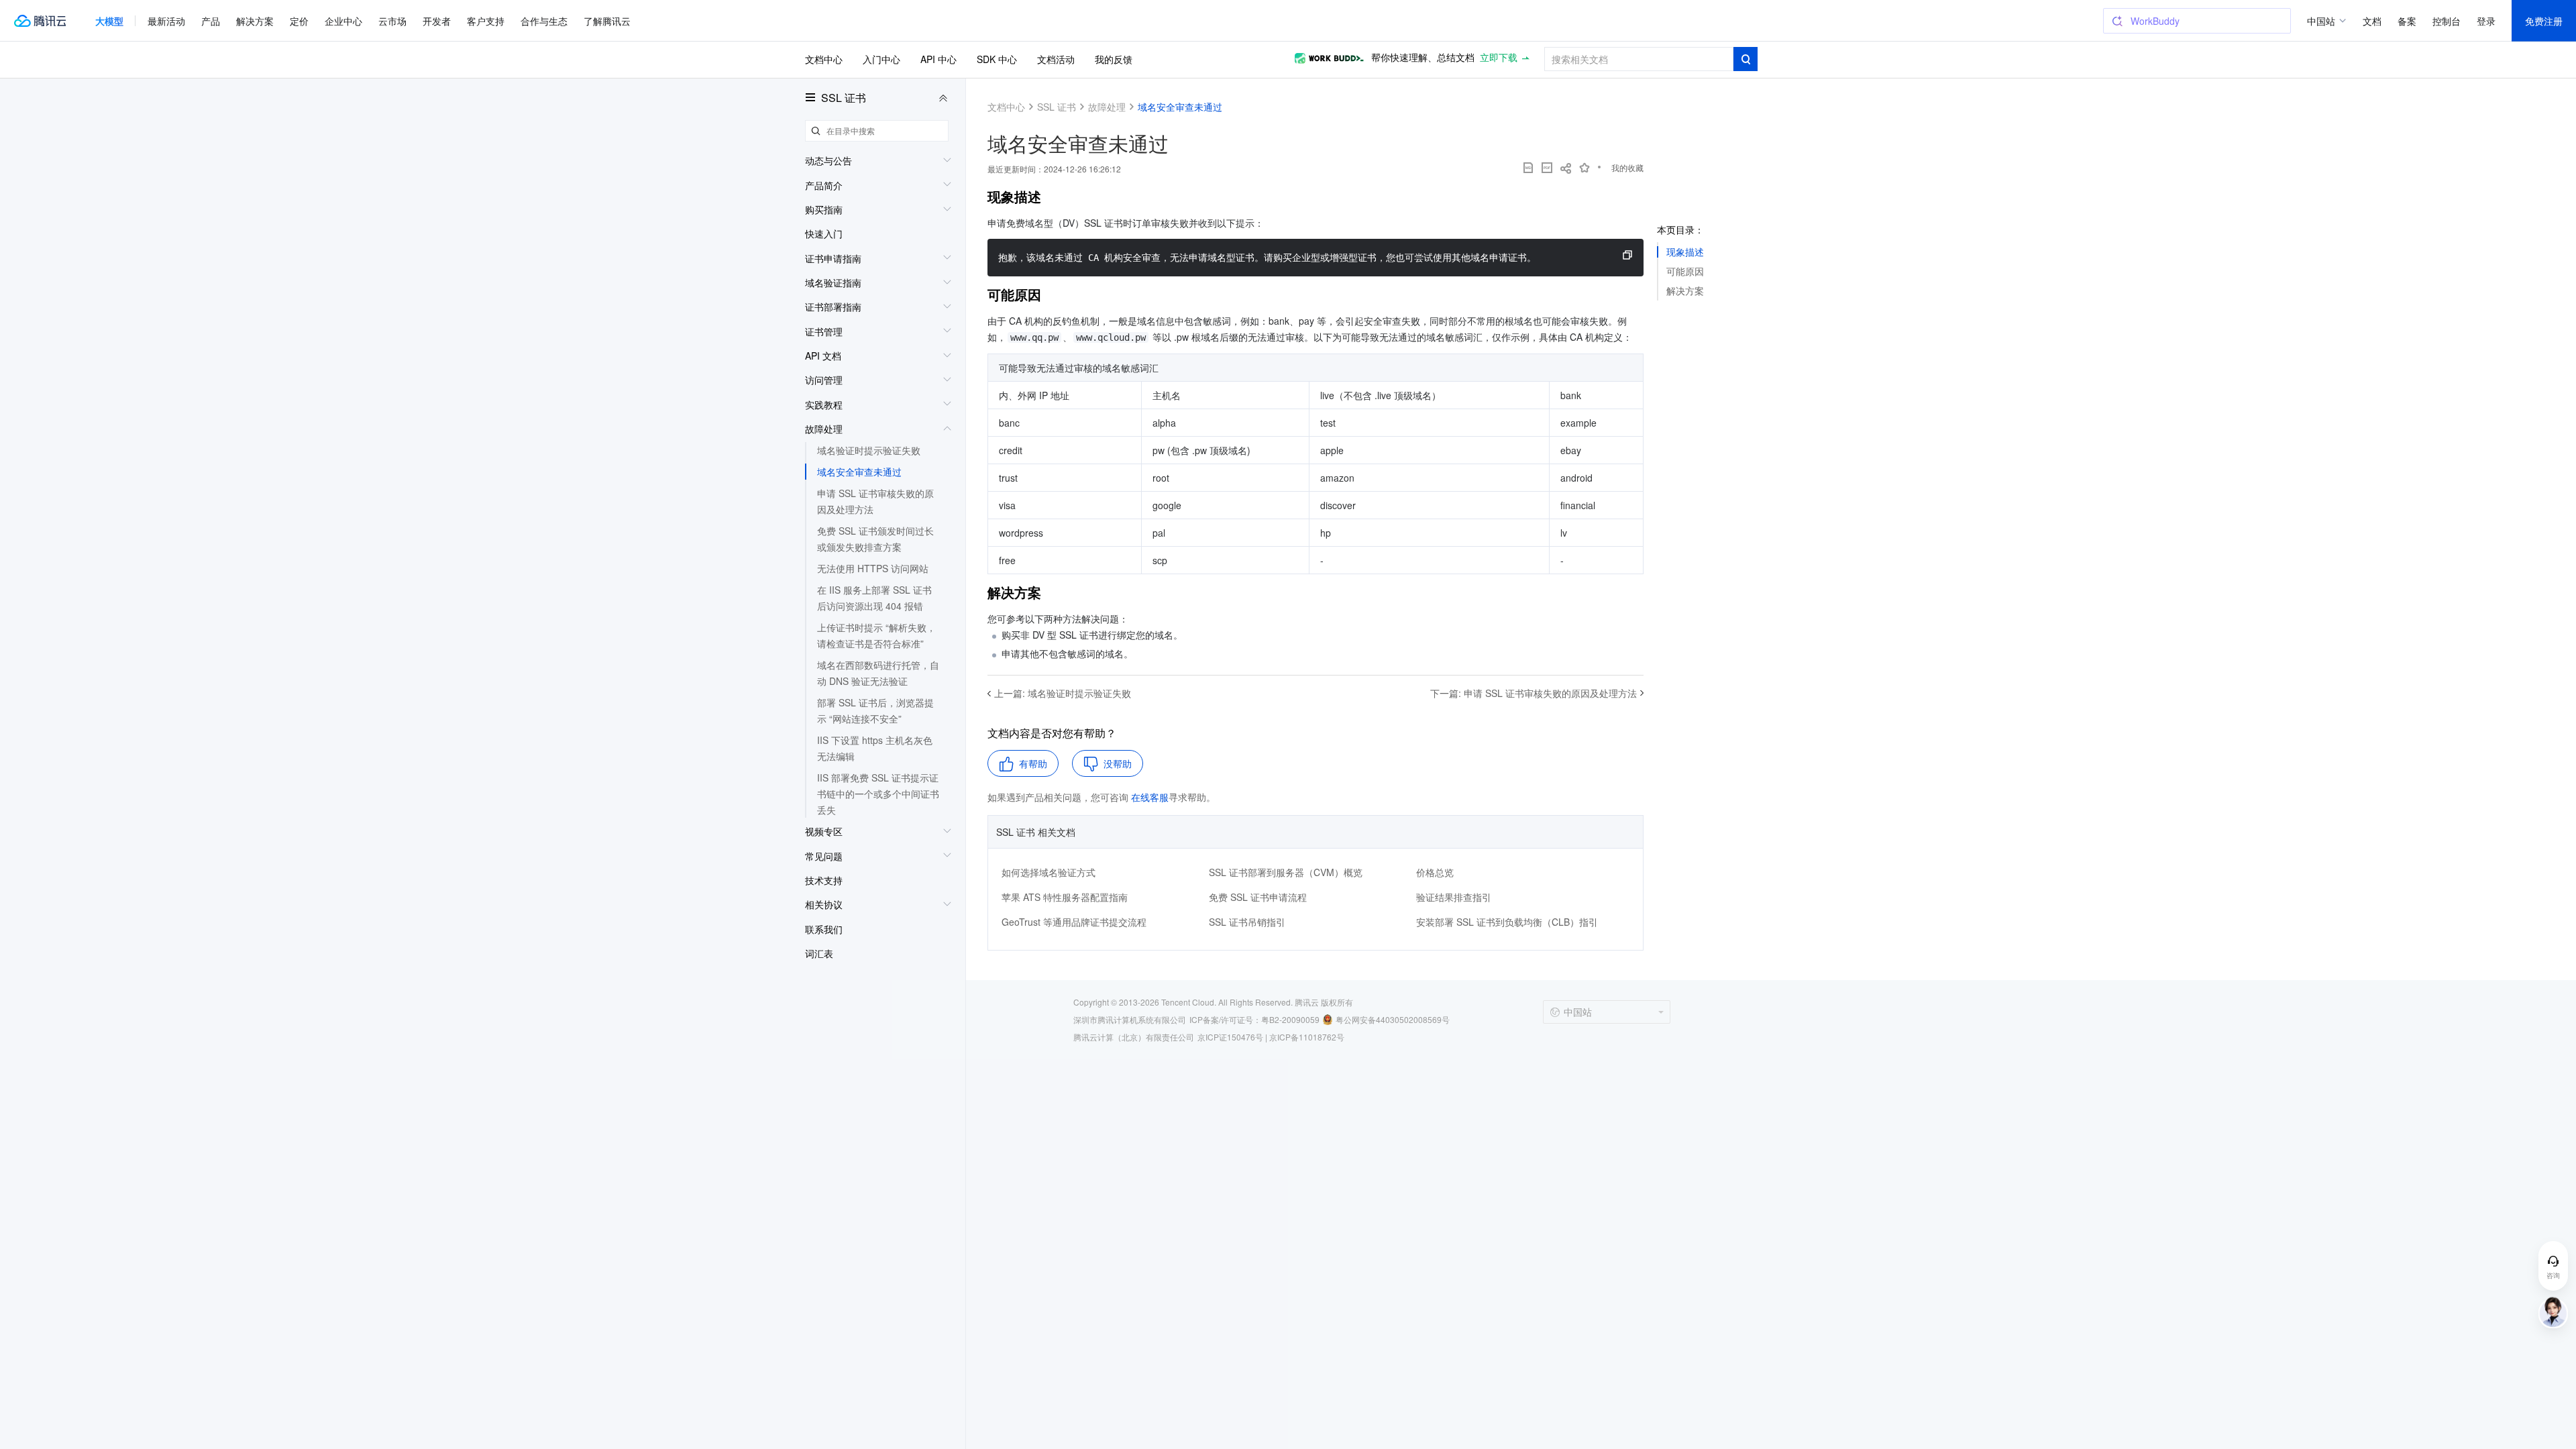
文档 (2372, 21)
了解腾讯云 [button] (607, 21)
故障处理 (1107, 107)
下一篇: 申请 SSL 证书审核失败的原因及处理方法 (1534, 693)
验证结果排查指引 (1454, 897)
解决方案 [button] (255, 21)
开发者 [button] (437, 21)
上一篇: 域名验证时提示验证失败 (1063, 693)
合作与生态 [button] (544, 21)
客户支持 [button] (486, 21)
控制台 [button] (2447, 21)
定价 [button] (299, 21)
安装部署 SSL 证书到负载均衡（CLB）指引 (1507, 922)
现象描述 (1685, 252)
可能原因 (1685, 271)
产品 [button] (211, 21)
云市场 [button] (392, 21)
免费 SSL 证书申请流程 (1258, 897)
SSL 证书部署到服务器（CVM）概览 (1286, 872)
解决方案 (1685, 290)
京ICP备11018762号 (1307, 1037)
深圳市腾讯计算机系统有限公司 (1130, 1019)
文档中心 (824, 59)
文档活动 (1056, 59)
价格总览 (1435, 872)
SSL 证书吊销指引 (1247, 922)
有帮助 (1033, 763)
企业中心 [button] (343, 21)
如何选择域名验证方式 (1049, 872)
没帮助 (1118, 763)
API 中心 (938, 59)
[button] (109, 21)
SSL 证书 (844, 98)
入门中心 (881, 59)
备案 (2407, 21)
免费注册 (2544, 21)
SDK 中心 (997, 59)
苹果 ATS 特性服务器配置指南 (1065, 897)
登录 (2486, 21)
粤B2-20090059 (1290, 1019)
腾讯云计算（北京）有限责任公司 (1134, 1037)
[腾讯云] (40, 21)
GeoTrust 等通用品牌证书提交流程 (1074, 922)
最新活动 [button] (166, 21)
